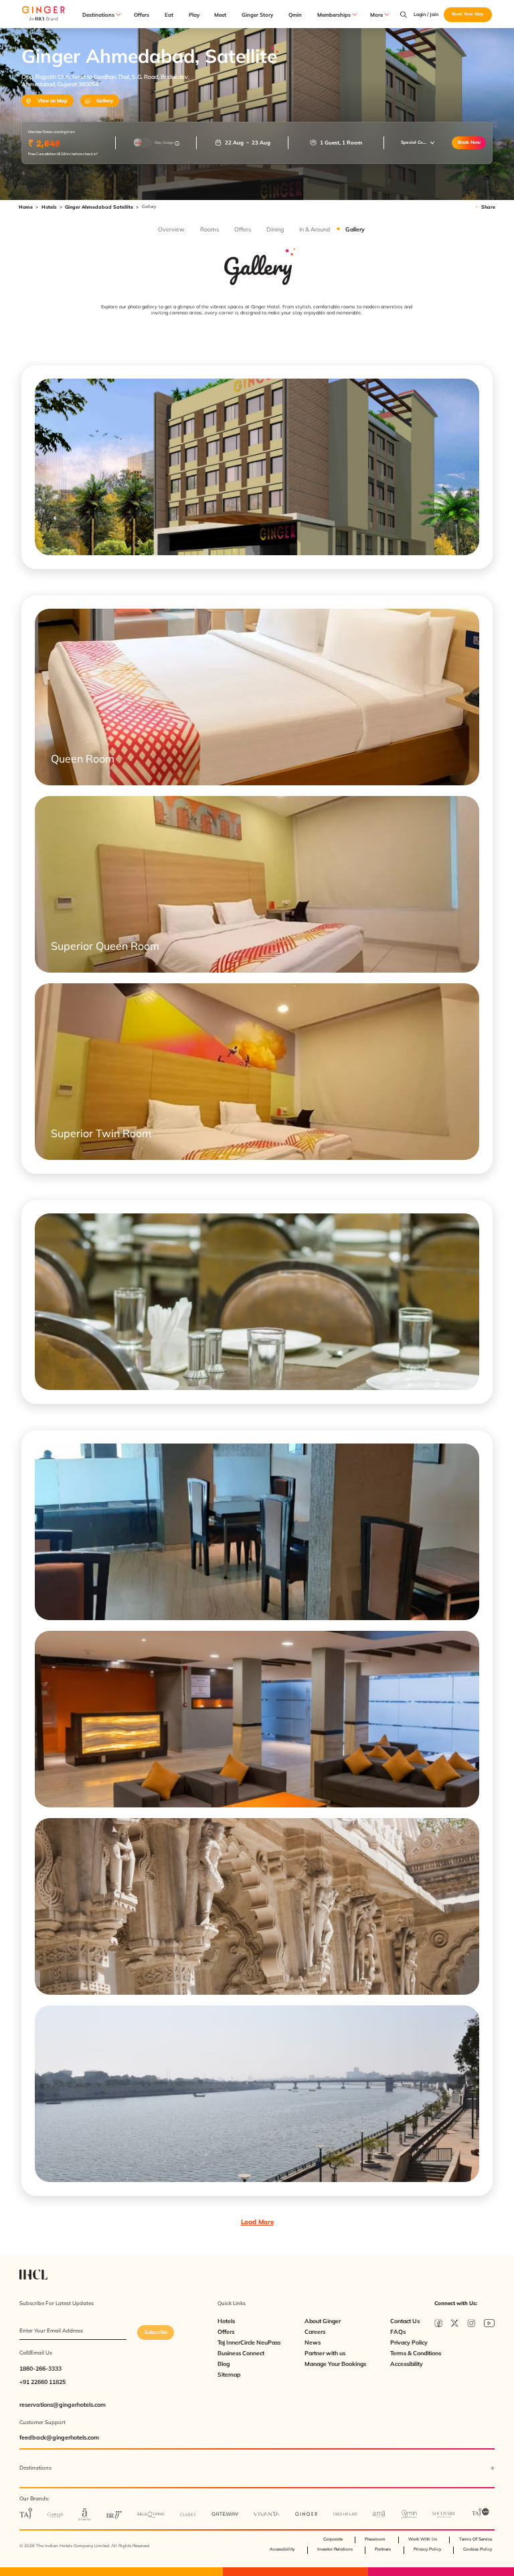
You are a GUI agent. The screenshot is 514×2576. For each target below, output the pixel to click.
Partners (383, 2549)
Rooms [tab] (209, 229)
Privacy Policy (409, 2343)
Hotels (49, 207)
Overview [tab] (171, 229)
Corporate (333, 2539)
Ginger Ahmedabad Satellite (99, 207)
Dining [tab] (275, 229)
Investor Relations (335, 2549)
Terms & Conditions (416, 2353)
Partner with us (325, 2353)
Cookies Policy (478, 2549)
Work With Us (423, 2539)
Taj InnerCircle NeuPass (249, 2343)
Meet (220, 15)
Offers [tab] (242, 229)
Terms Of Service (476, 2539)
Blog (224, 2364)
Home (26, 207)
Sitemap (229, 2375)
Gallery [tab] (355, 229)
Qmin (295, 15)
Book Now (469, 142)
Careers (315, 2332)
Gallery (105, 101)
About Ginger (323, 2321)
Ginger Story (257, 15)
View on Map (53, 101)
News (313, 2343)
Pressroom (375, 2539)
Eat (169, 15)
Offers (142, 15)
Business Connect (241, 2353)
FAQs (398, 2332)
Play (194, 15)
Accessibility (407, 2364)
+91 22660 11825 (42, 2382)
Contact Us (405, 2321)
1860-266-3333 (40, 2368)
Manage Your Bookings (335, 2364)
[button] (418, 142)
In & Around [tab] (314, 229)
